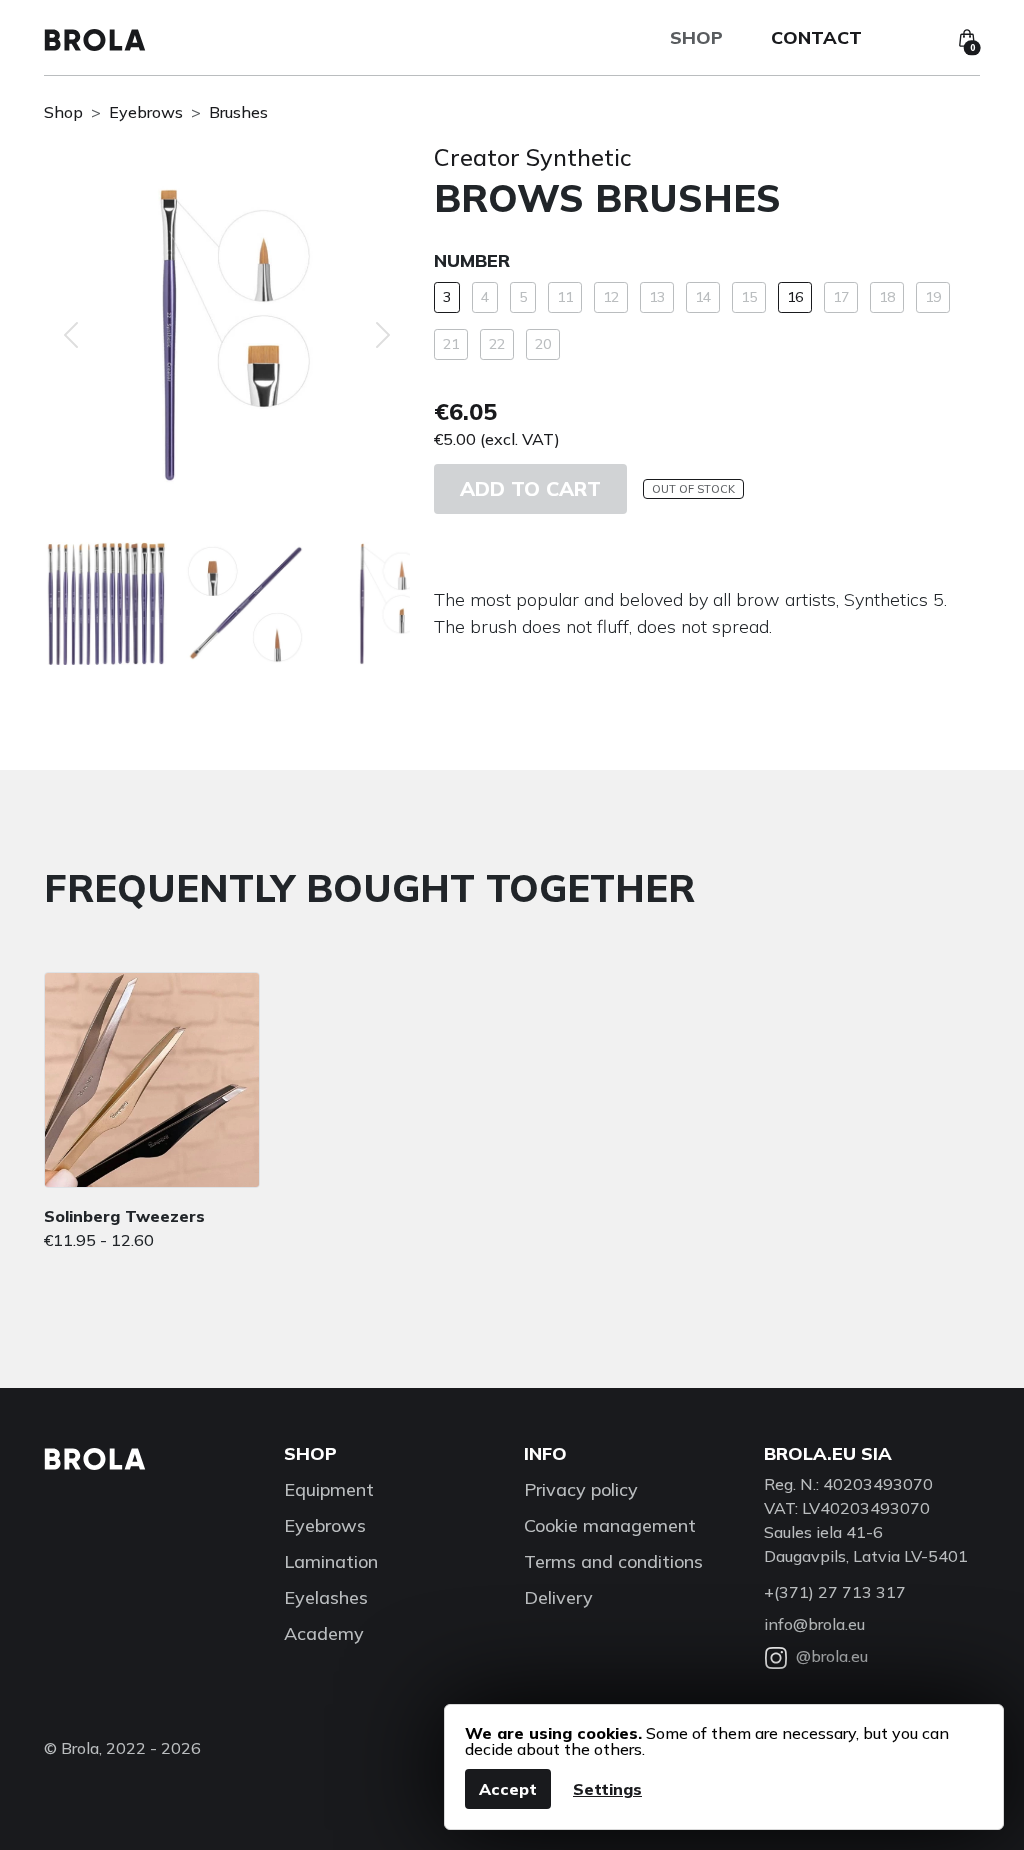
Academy (324, 1633)
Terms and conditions (613, 1561)
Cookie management (610, 1525)
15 (749, 297)
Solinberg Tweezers (124, 1216)
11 (565, 297)
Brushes (238, 112)
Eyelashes (326, 1597)
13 (657, 297)
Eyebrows (146, 112)
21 (451, 344)
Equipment (329, 1489)
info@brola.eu (814, 1624)
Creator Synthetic (533, 157)
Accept (508, 1789)
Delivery (558, 1597)
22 (497, 344)
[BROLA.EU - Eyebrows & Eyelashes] (95, 38)
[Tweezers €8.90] (152, 1080)
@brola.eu (832, 1656)
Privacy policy (581, 1489)
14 (703, 297)
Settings (607, 1789)
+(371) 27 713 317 (835, 1592)
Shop (696, 37)
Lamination (331, 1561)
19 (933, 297)
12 (611, 297)
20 (543, 344)
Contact (816, 37)
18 (887, 297)
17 (841, 297)
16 (795, 297)
